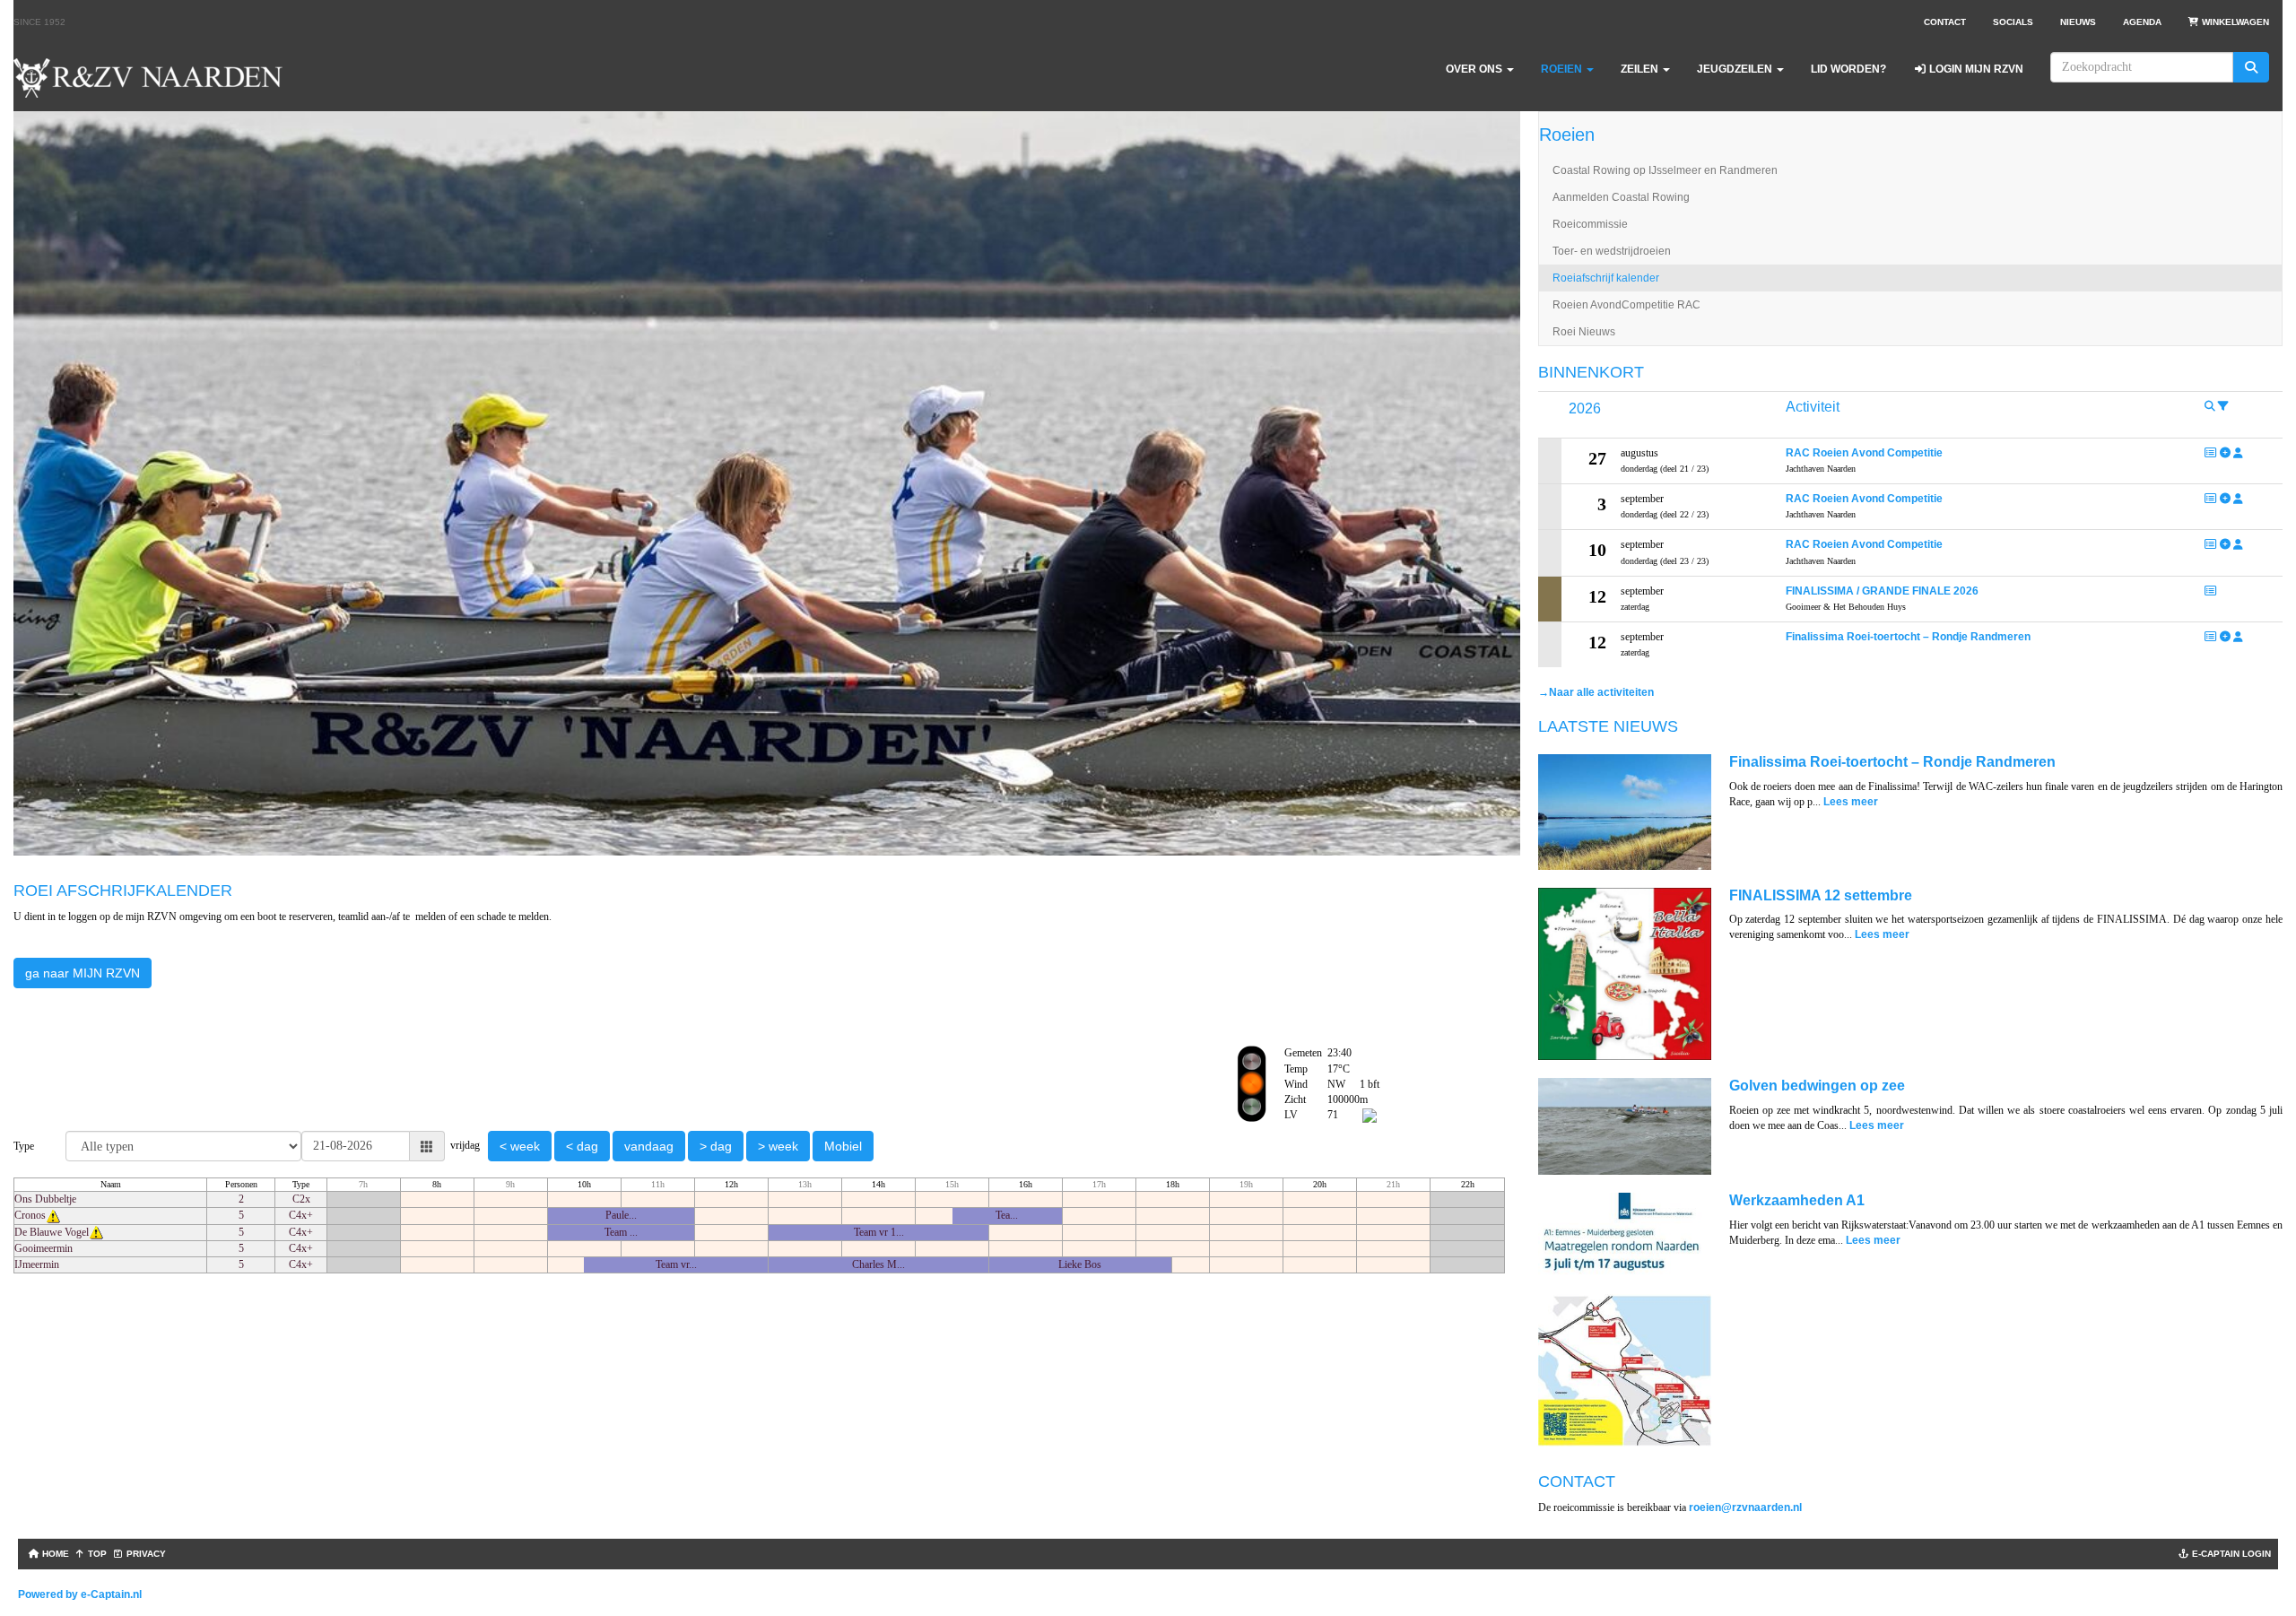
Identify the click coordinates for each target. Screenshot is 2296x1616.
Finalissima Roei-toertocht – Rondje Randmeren (1908, 637)
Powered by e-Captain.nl (80, 1594)
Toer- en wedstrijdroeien (1612, 251)
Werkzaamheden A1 (1797, 1200)
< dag (582, 1146)
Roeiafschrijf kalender (1606, 278)
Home (54, 1554)
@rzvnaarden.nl (1745, 1507)
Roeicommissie (1590, 224)
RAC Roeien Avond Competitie (1864, 453)
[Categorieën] (2223, 406)
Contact (1945, 22)
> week (778, 1146)
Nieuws (2078, 22)
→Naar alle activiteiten (1596, 692)
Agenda (2142, 22)
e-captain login (2230, 1554)
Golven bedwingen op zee (1817, 1086)
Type (301, 1184)
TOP (96, 1554)
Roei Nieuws (1584, 332)
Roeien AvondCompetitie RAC (1626, 305)
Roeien (1567, 135)
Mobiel (843, 1146)
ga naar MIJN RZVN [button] (83, 973)
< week (520, 1146)
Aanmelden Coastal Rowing (1621, 197)
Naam (111, 1184)
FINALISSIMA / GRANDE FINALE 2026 (1882, 591)
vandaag (649, 1146)
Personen (241, 1184)
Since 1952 (39, 22)
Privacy (145, 1554)
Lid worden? (1848, 69)
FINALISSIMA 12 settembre (1821, 895)
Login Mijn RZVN (1975, 69)
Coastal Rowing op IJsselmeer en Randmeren (1665, 170)
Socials (2013, 22)
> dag (716, 1146)
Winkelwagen (2234, 22)
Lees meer (1851, 802)
